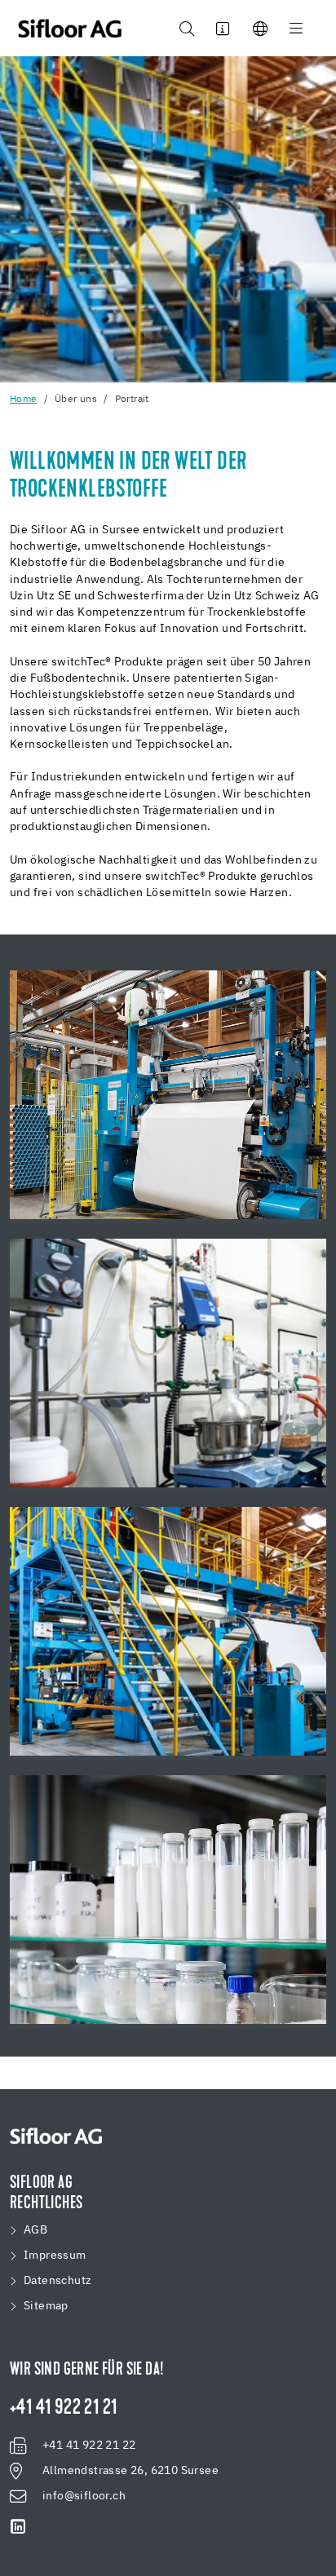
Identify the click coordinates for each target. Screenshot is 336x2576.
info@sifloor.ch (84, 2496)
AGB (35, 2230)
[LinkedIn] (18, 2527)
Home (24, 400)
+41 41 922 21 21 (63, 2409)
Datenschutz (57, 2281)
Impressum (55, 2256)
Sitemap (46, 2306)
